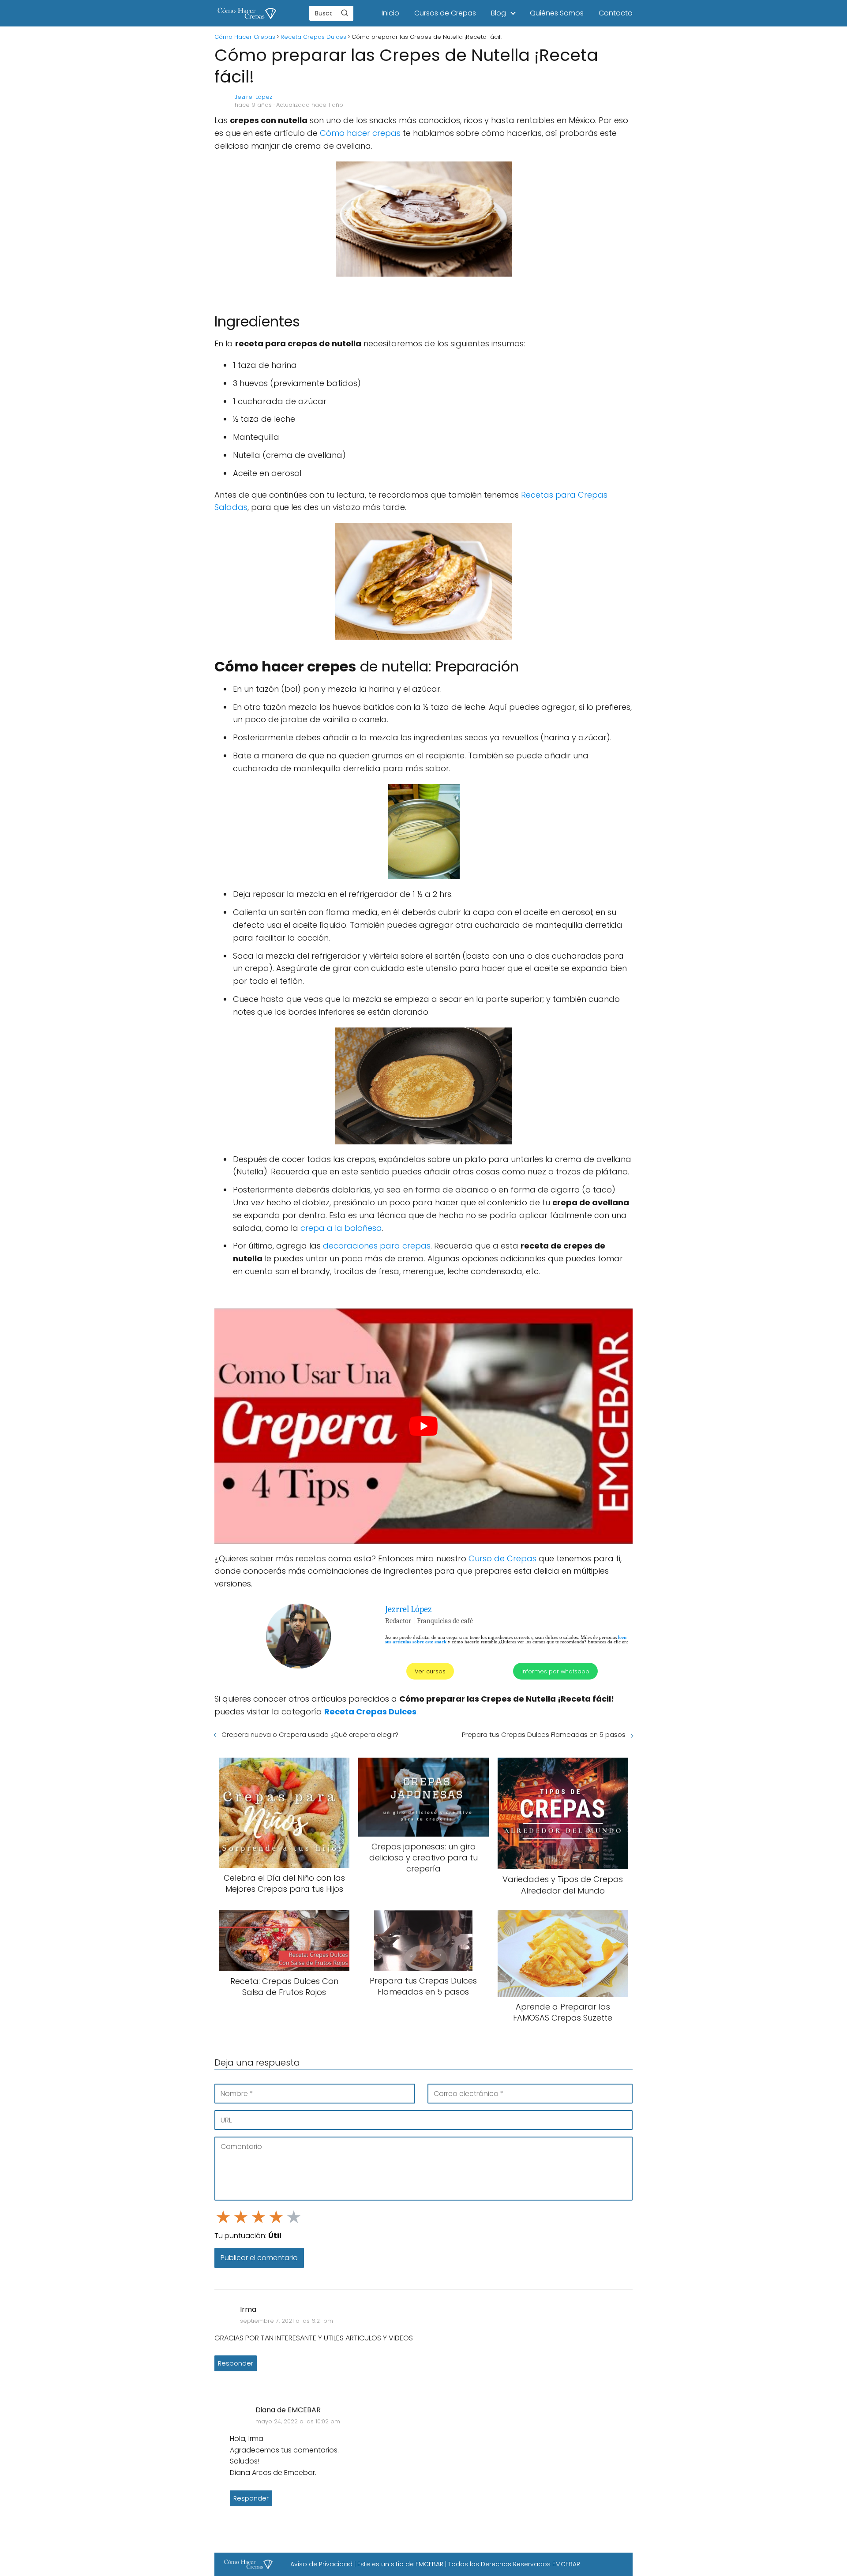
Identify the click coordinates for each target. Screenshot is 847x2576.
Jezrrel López (253, 97)
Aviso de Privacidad (321, 2564)
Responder (236, 2363)
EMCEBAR (429, 2564)
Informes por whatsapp (555, 1671)
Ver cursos (430, 1671)
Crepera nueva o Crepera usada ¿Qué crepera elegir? (310, 1734)
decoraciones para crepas (377, 1246)
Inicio (390, 13)
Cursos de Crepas (445, 13)
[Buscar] (345, 13)
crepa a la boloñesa (341, 1228)
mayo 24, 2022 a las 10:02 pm (298, 2421)
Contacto (616, 13)
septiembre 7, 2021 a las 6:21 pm (287, 2320)
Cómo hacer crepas (360, 133)
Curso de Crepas (502, 1558)
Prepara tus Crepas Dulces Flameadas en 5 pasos (544, 1734)
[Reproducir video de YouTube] (423, 1426)
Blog (498, 13)
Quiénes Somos (557, 13)
